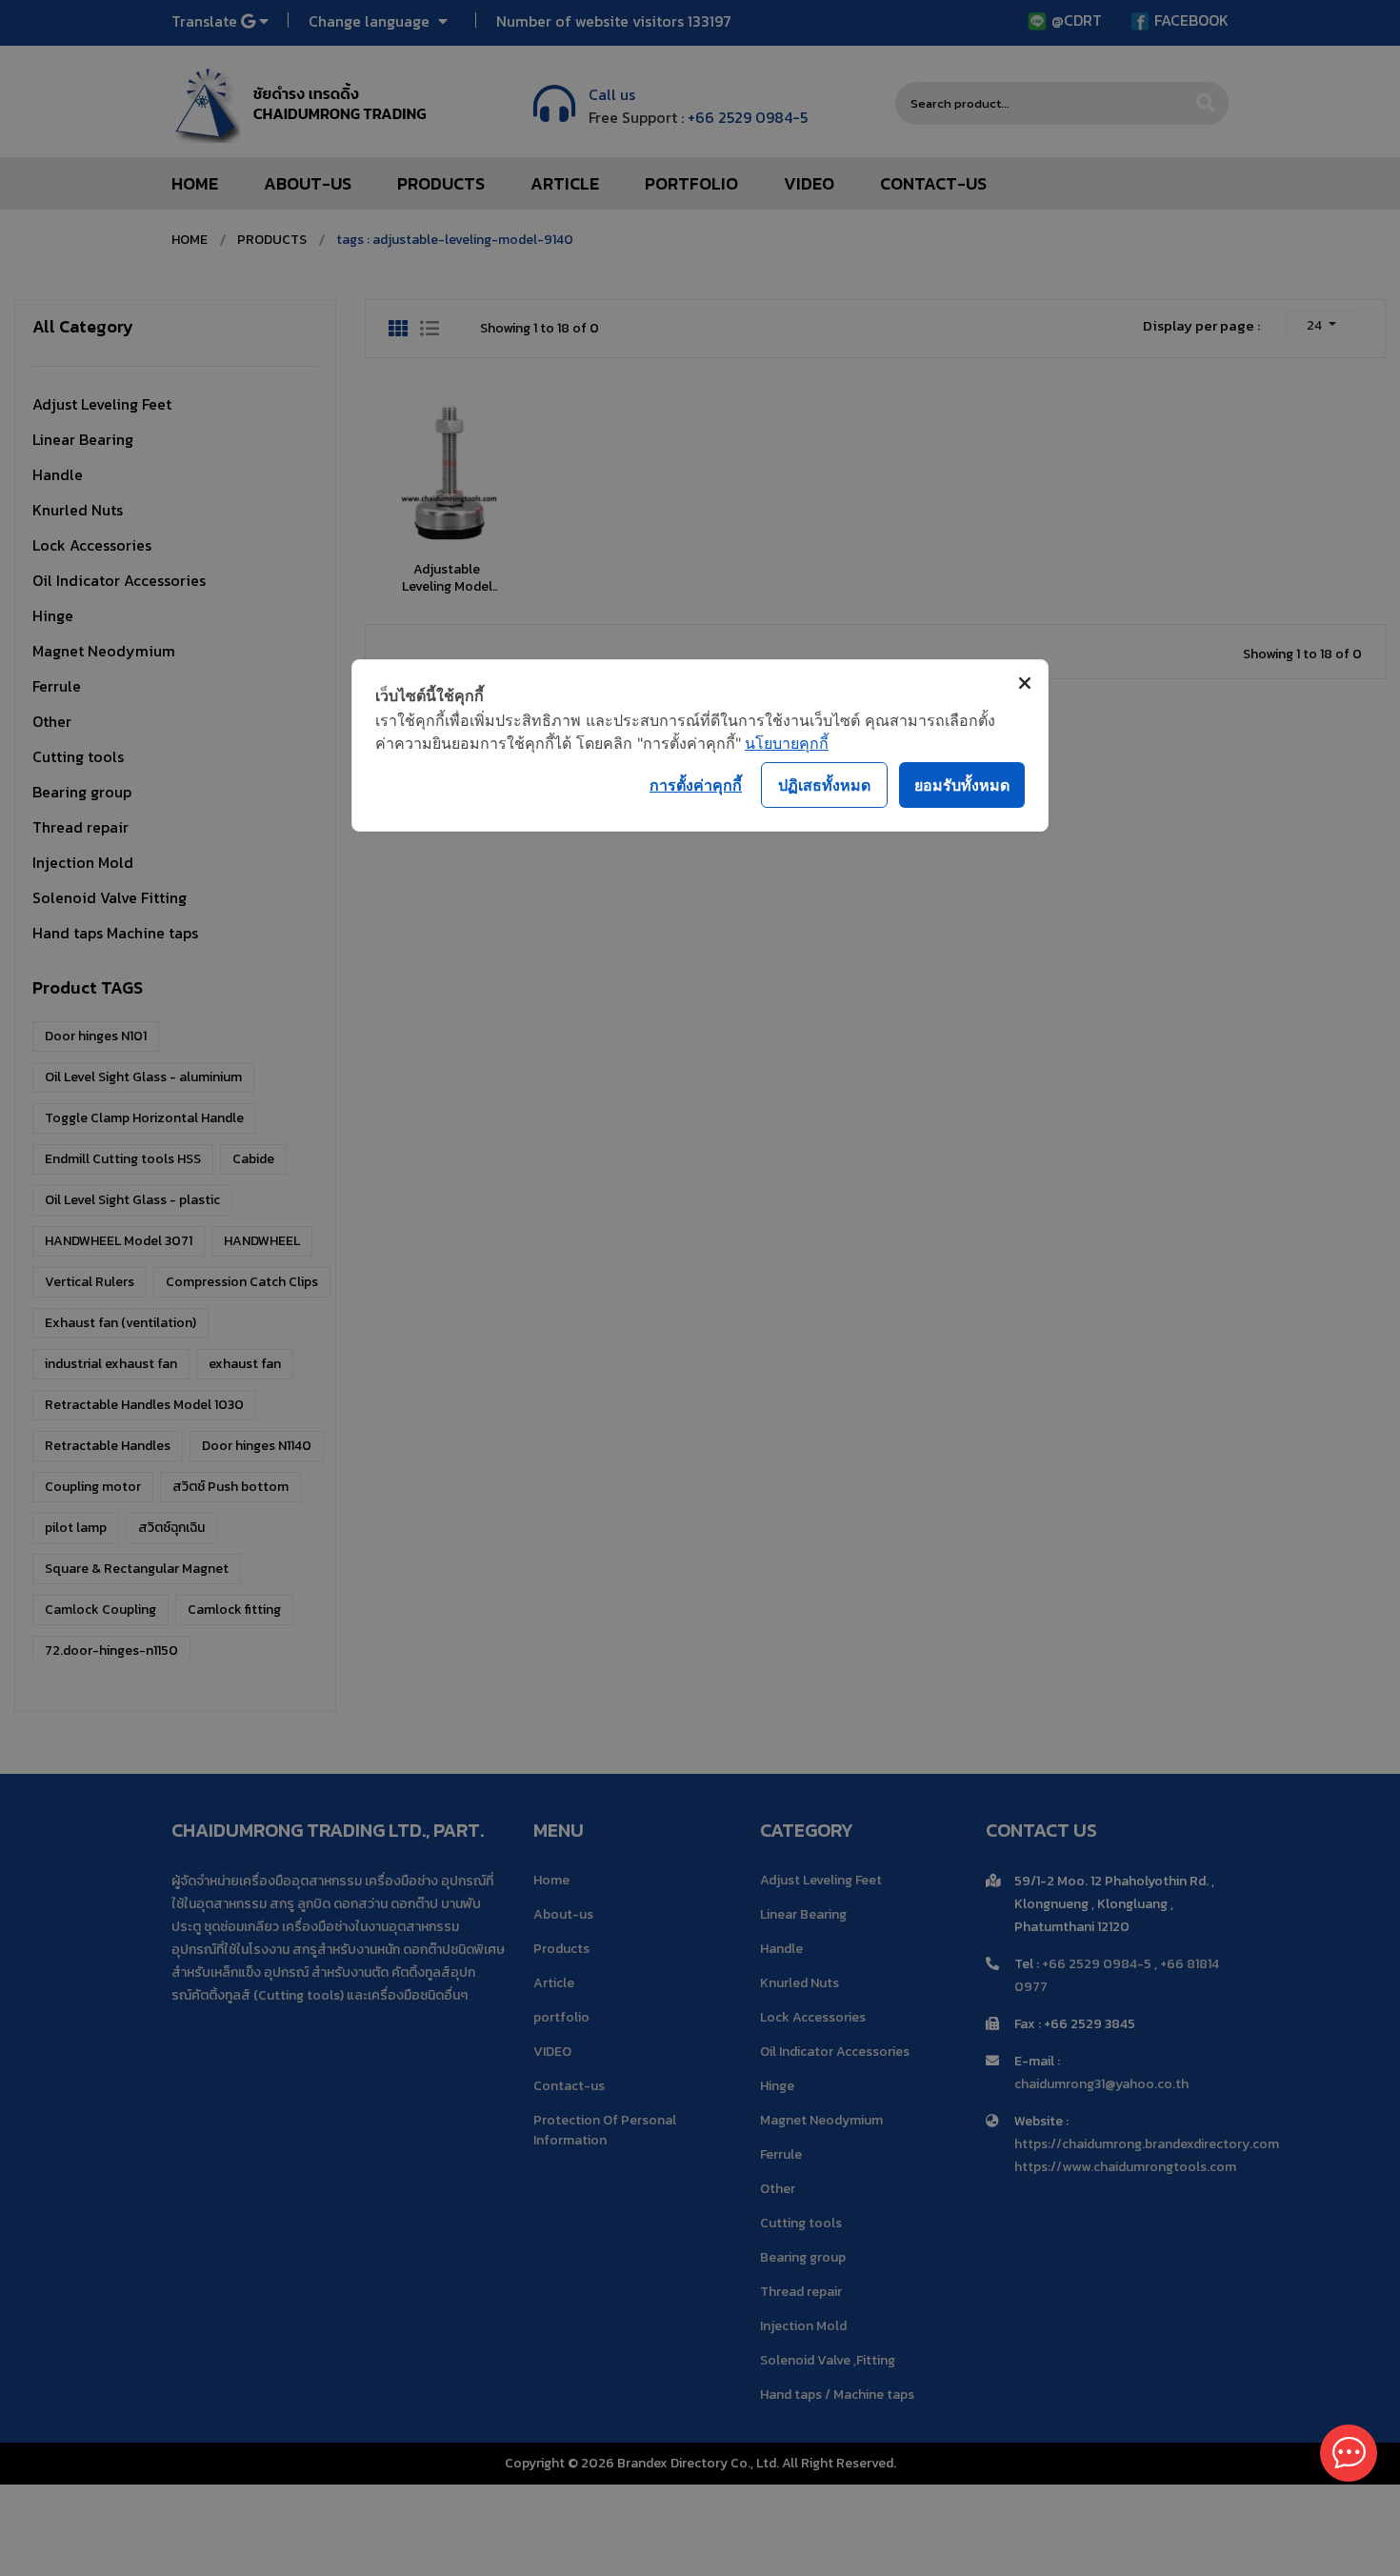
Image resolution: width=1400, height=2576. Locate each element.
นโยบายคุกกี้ (787, 743)
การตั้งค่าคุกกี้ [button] (696, 785)
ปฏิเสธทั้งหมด (824, 785)
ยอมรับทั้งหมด (962, 785)
